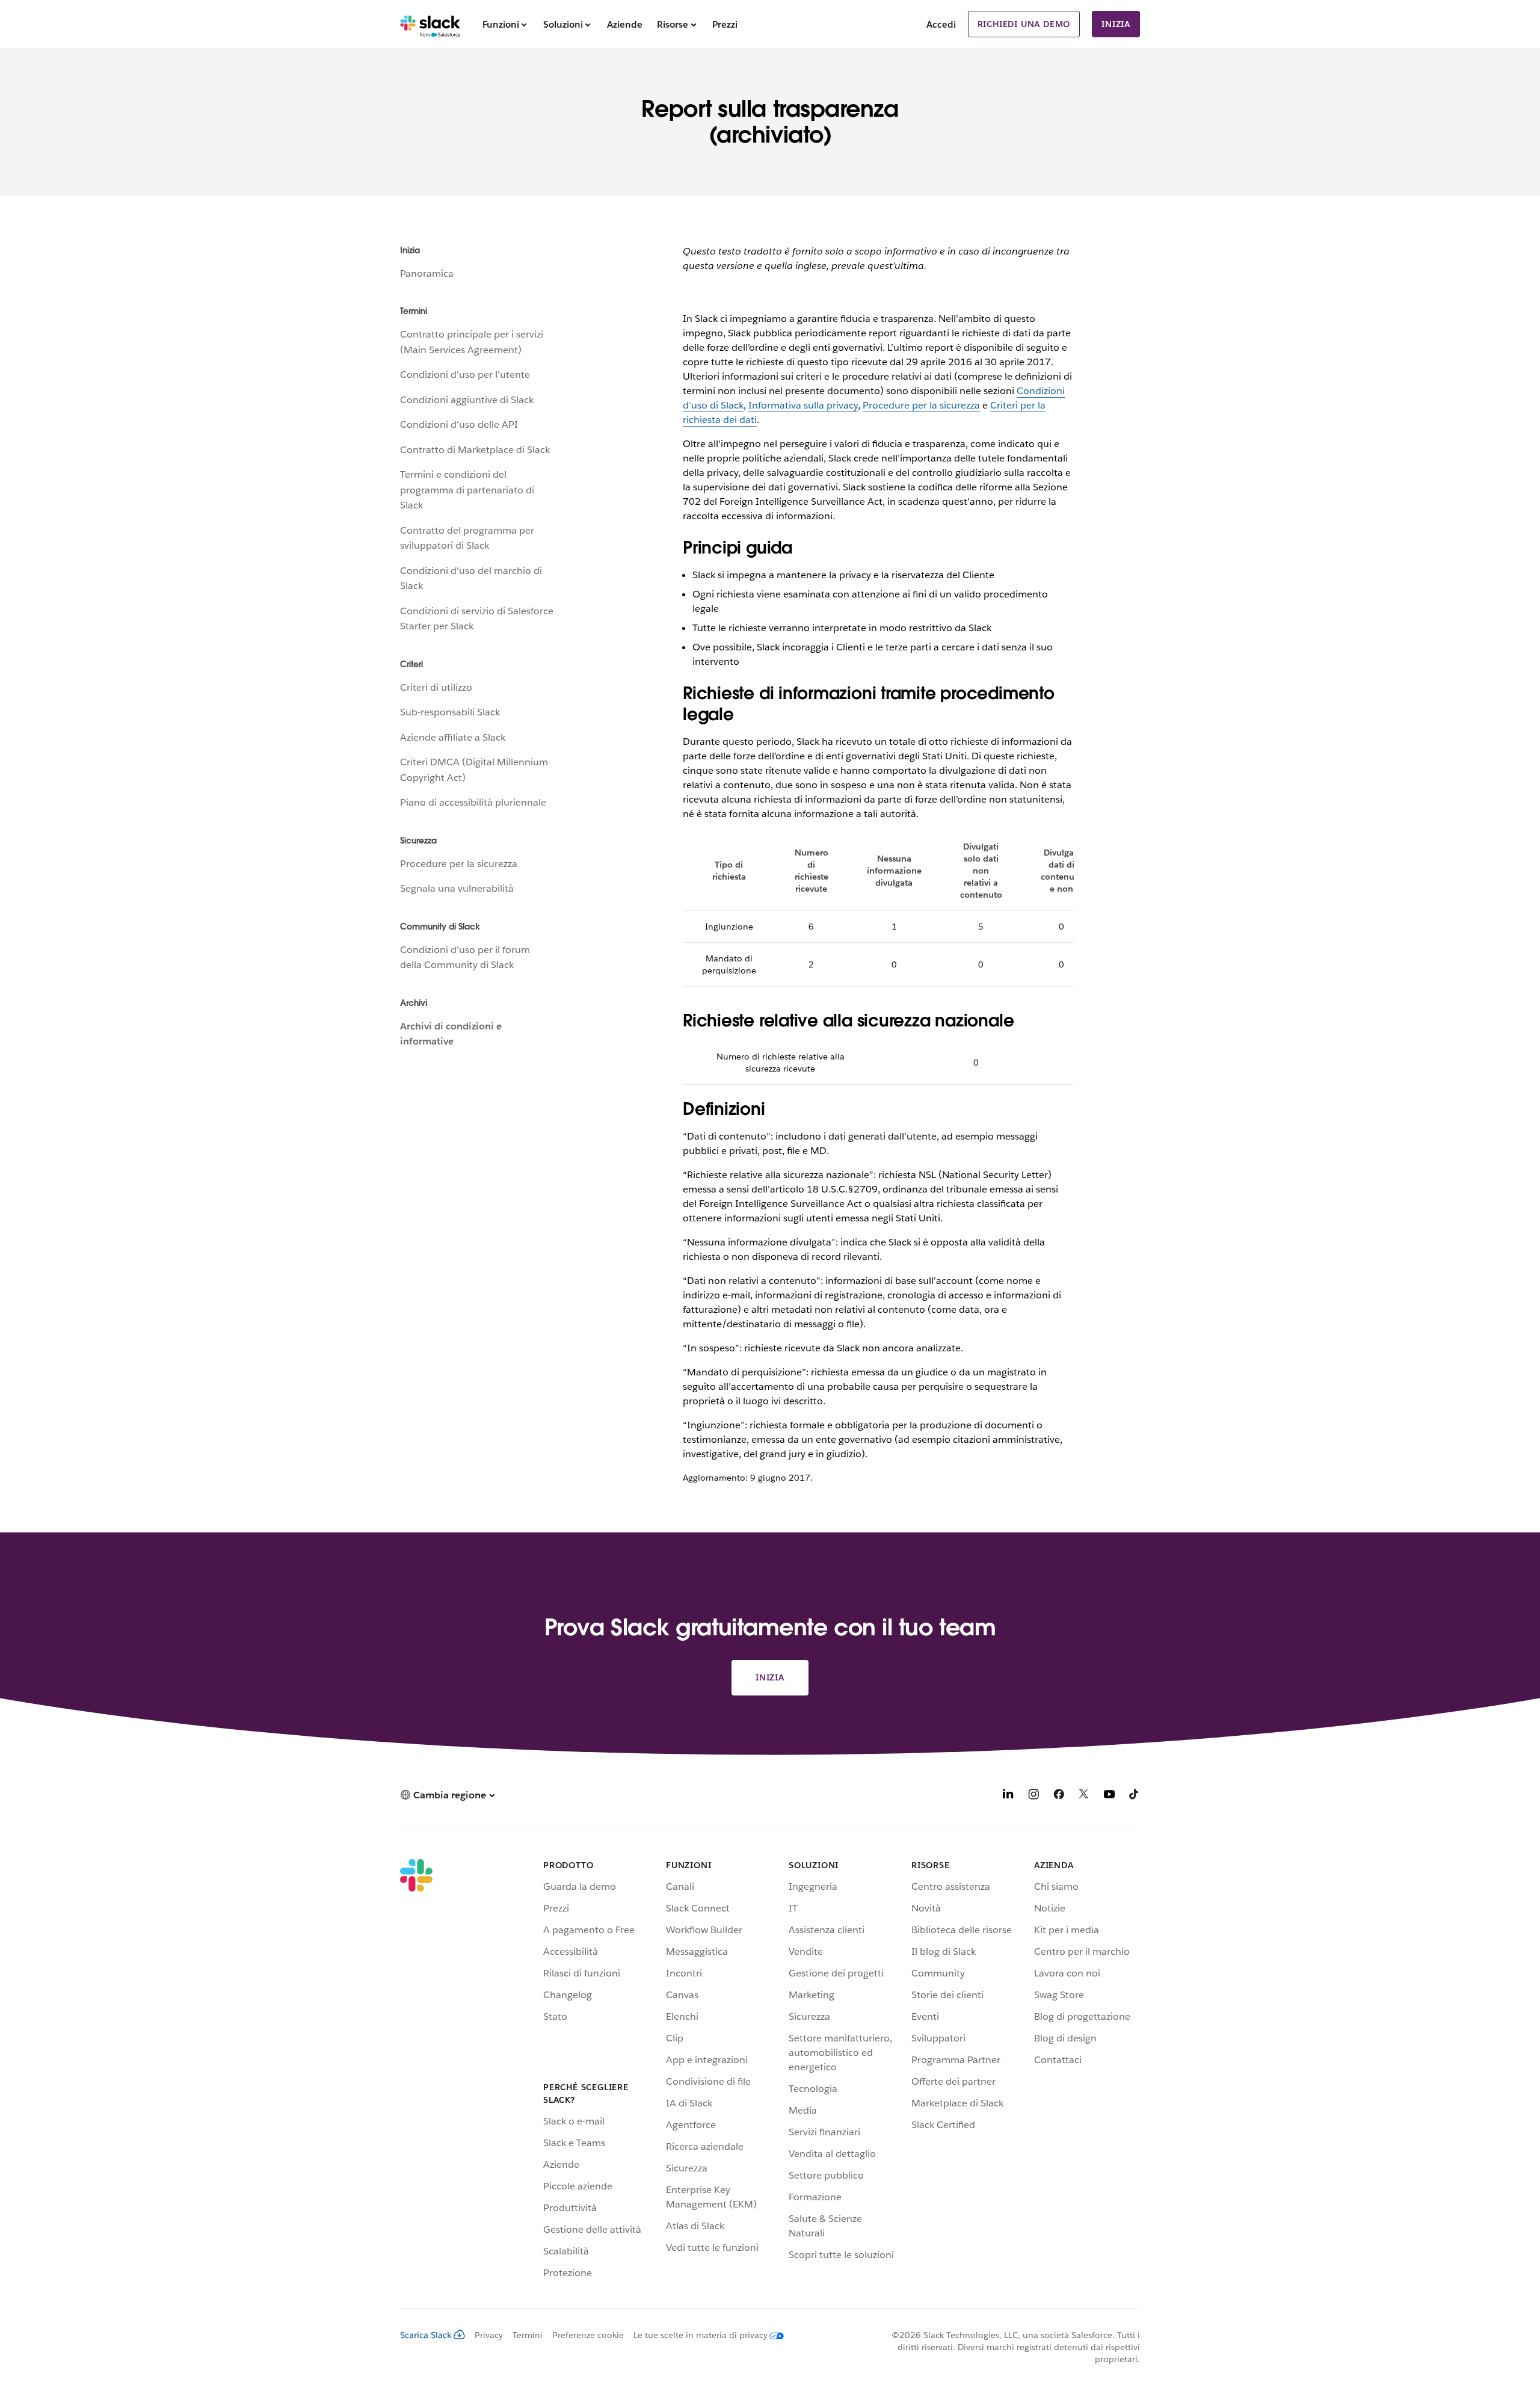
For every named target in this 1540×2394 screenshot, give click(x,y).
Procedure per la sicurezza (459, 864)
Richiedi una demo (1024, 24)
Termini (528, 2335)
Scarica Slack (426, 2335)
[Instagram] (1033, 1796)
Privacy (489, 2335)
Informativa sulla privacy (803, 405)
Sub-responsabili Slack (450, 712)
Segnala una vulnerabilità (457, 888)
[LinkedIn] (1008, 1796)
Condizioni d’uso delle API (459, 424)
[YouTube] (1109, 1796)
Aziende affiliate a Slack (453, 737)
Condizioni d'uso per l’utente (465, 375)
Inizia (1116, 24)
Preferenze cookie (588, 2335)
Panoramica (427, 273)
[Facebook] (1059, 1796)
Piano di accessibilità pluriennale (473, 802)
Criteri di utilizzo (436, 687)
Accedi (941, 24)
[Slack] (430, 24)
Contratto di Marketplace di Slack (475, 450)
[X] (1084, 1796)
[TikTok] (1135, 1796)
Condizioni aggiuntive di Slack (467, 400)
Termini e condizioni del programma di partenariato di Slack (467, 490)
